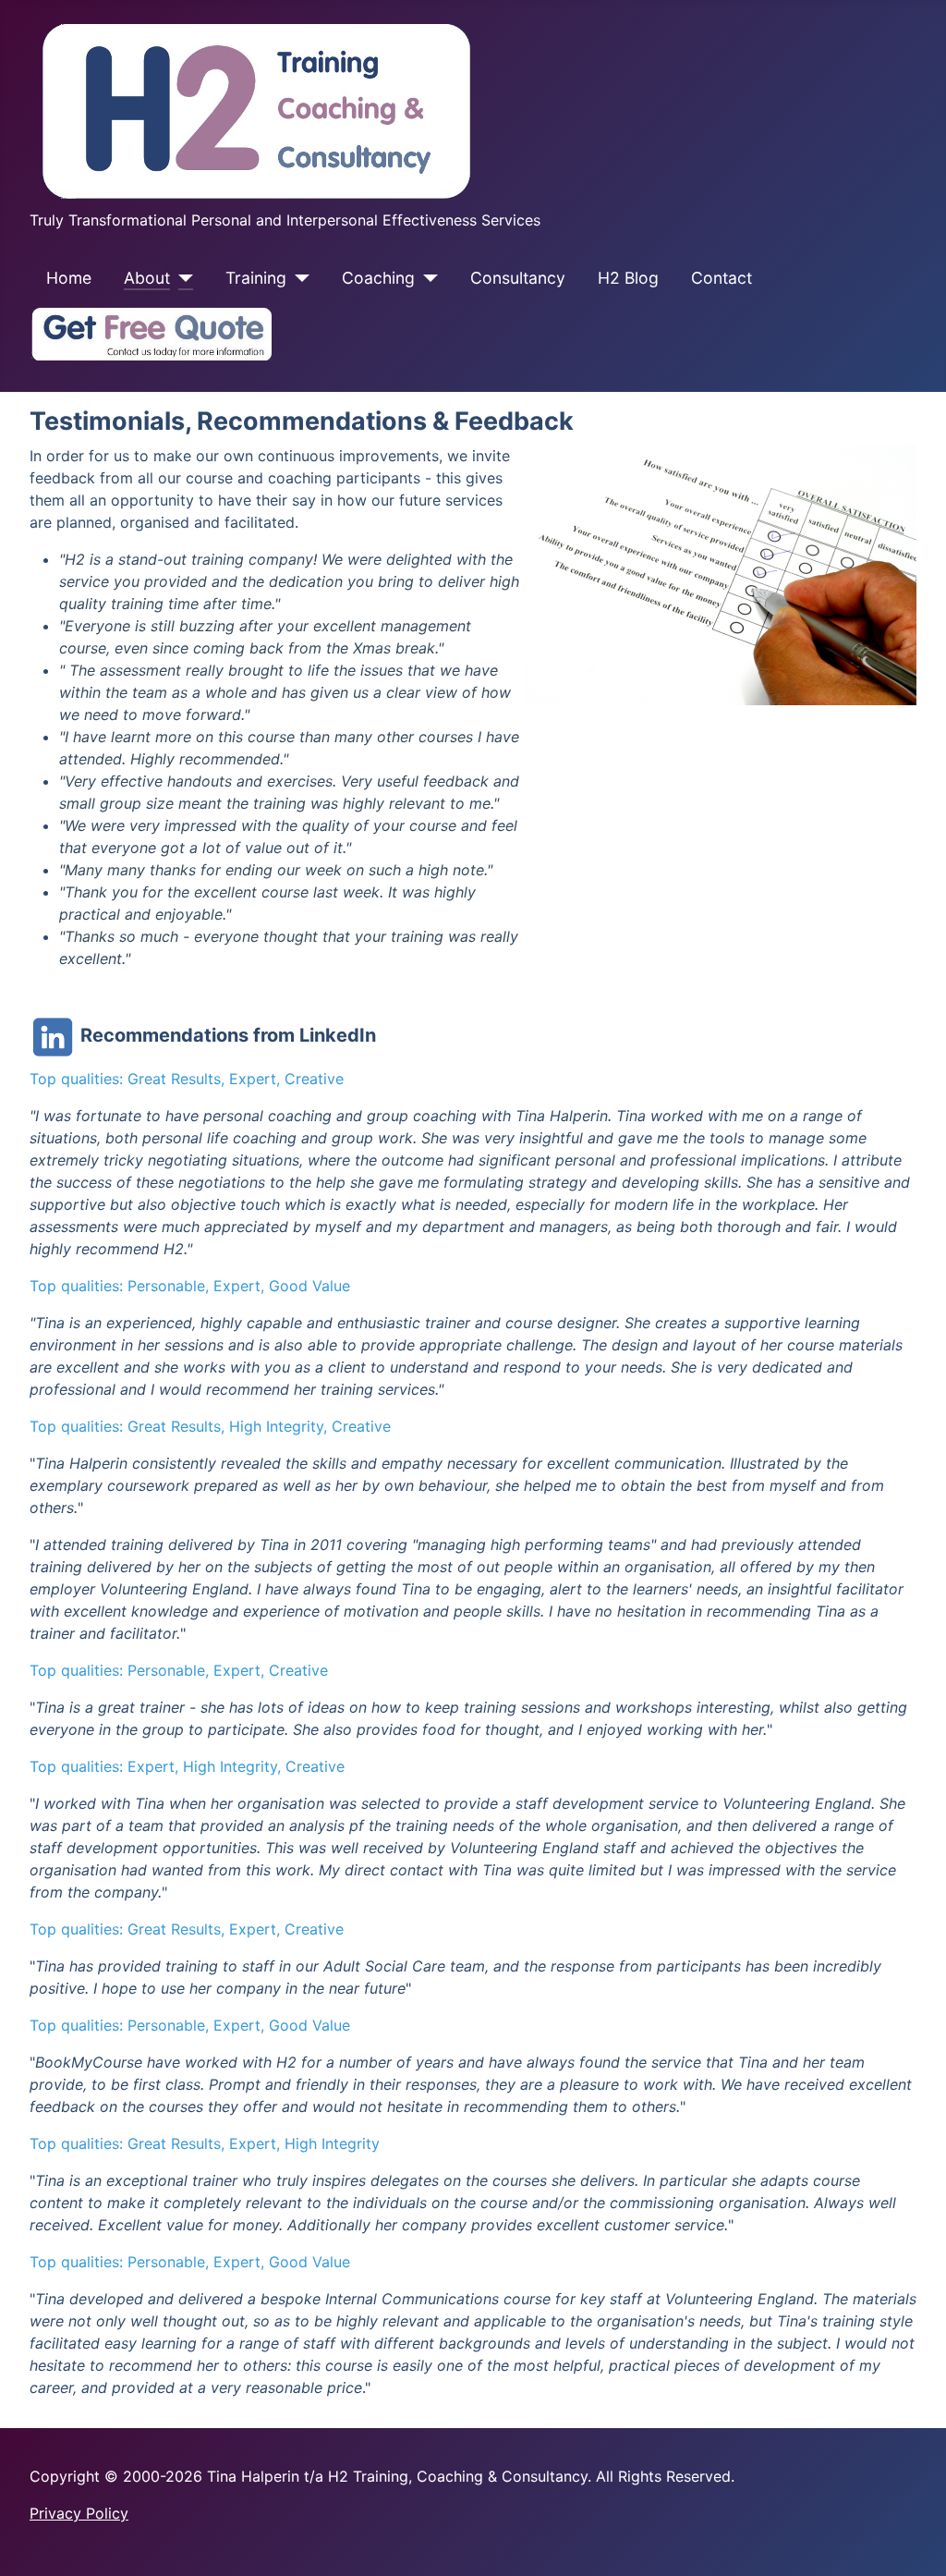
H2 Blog (628, 278)
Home (69, 278)
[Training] (298, 278)
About (147, 278)
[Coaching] (426, 278)
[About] (182, 278)
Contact (722, 278)
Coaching (378, 278)
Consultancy (518, 278)
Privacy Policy (79, 2513)
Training (256, 278)
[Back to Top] (914, 2542)
